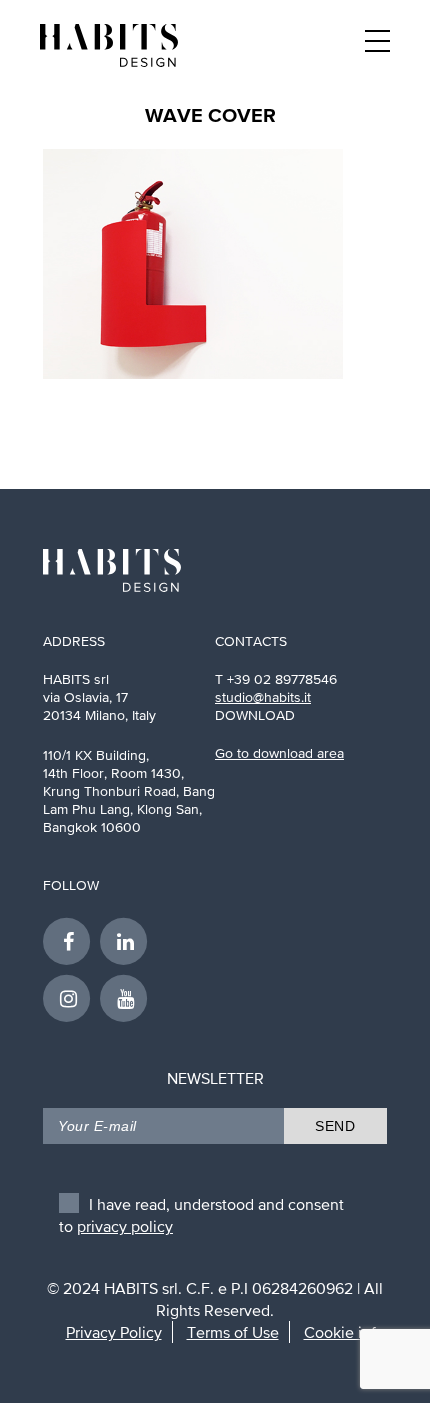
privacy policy (125, 1226)
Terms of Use (233, 1332)
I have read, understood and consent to (201, 1209)
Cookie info (344, 1332)
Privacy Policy (114, 1332)
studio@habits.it (263, 697)
